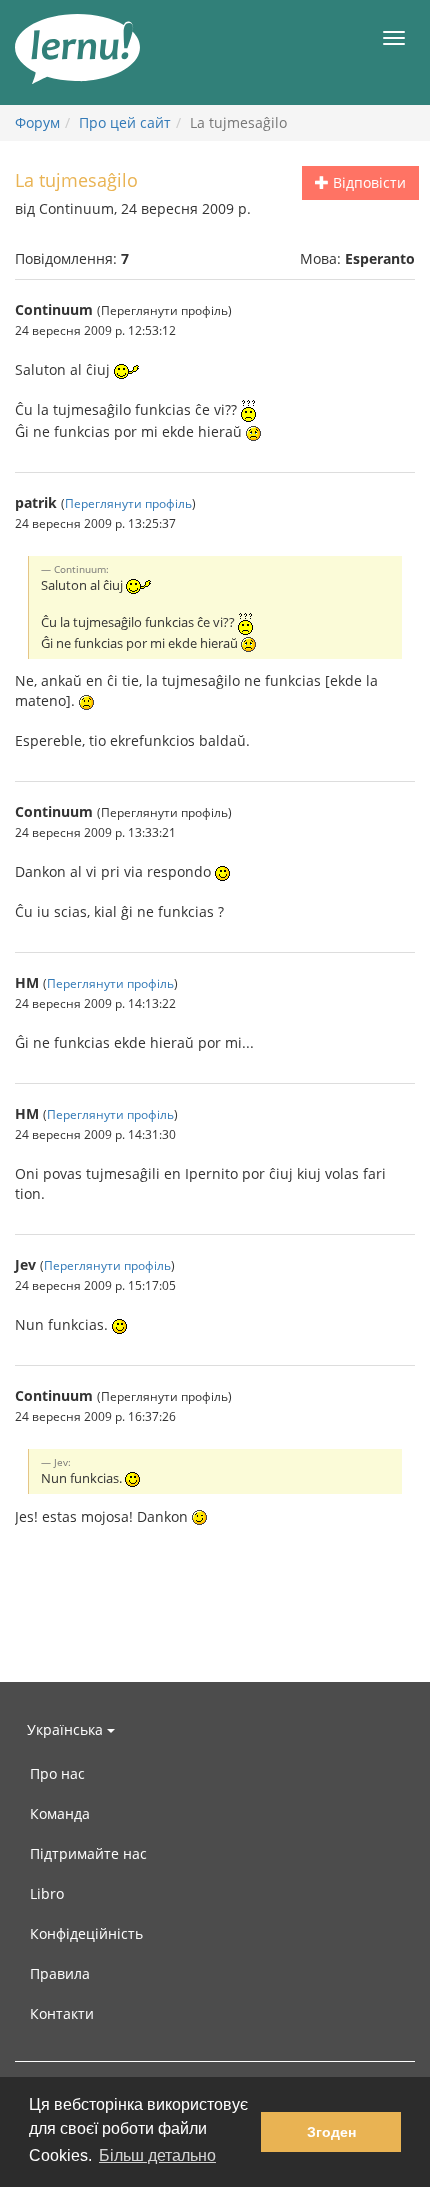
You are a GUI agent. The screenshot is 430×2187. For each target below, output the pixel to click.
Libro (47, 1893)
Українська (67, 1729)
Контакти (62, 2013)
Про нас (57, 1773)
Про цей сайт (125, 122)
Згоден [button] (331, 2132)
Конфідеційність (86, 1933)
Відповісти (367, 182)
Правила (60, 1973)
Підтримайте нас (88, 1853)
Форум (37, 122)
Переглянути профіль (128, 503)
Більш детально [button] (157, 2155)
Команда (60, 1813)
